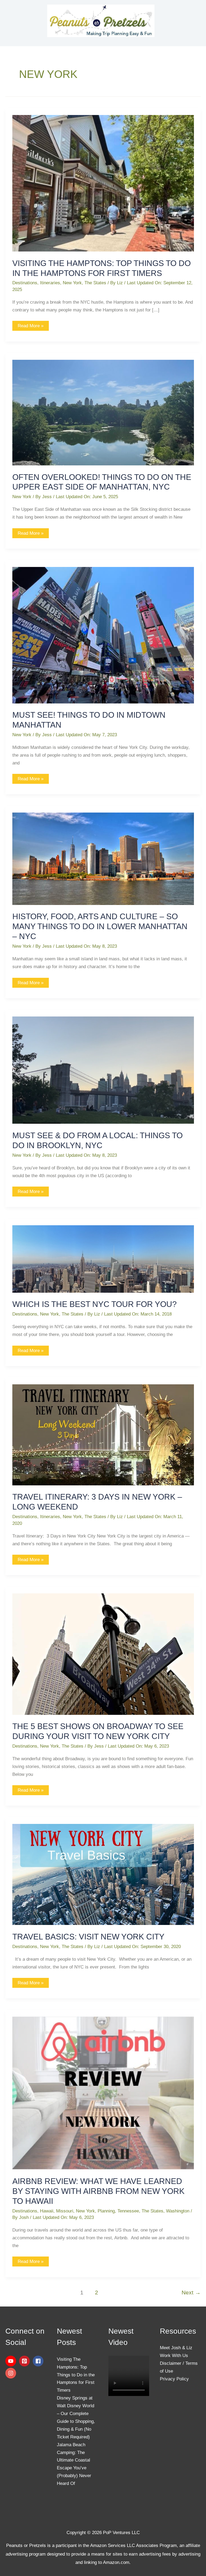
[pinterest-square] (25, 2361)
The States (95, 283)
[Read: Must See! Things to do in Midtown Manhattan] (103, 635)
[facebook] (39, 2361)
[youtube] (12, 2361)
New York (72, 283)
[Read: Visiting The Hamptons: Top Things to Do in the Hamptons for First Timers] (103, 183)
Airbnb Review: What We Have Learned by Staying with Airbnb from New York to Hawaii (98, 2191)
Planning (106, 2211)
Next (191, 2293)
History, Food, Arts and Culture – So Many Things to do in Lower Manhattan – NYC (100, 926)
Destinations (25, 283)
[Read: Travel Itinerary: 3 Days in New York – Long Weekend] (103, 1434)
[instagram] (12, 2373)
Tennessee (128, 2211)
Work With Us (174, 2356)
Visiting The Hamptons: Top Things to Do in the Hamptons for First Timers (76, 2375)
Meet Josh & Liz (176, 2348)
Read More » (30, 325)
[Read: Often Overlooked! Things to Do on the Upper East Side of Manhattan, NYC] (103, 412)
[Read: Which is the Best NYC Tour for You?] (103, 1259)
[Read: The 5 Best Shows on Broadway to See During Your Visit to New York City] (103, 1654)
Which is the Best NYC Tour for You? (95, 1304)
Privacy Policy (174, 2379)
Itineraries (50, 283)
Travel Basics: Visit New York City (88, 1937)
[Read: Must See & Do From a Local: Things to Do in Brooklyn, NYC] (103, 1070)
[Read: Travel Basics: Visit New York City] (103, 1874)
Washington (178, 2211)
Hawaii (47, 2211)
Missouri (65, 2211)
